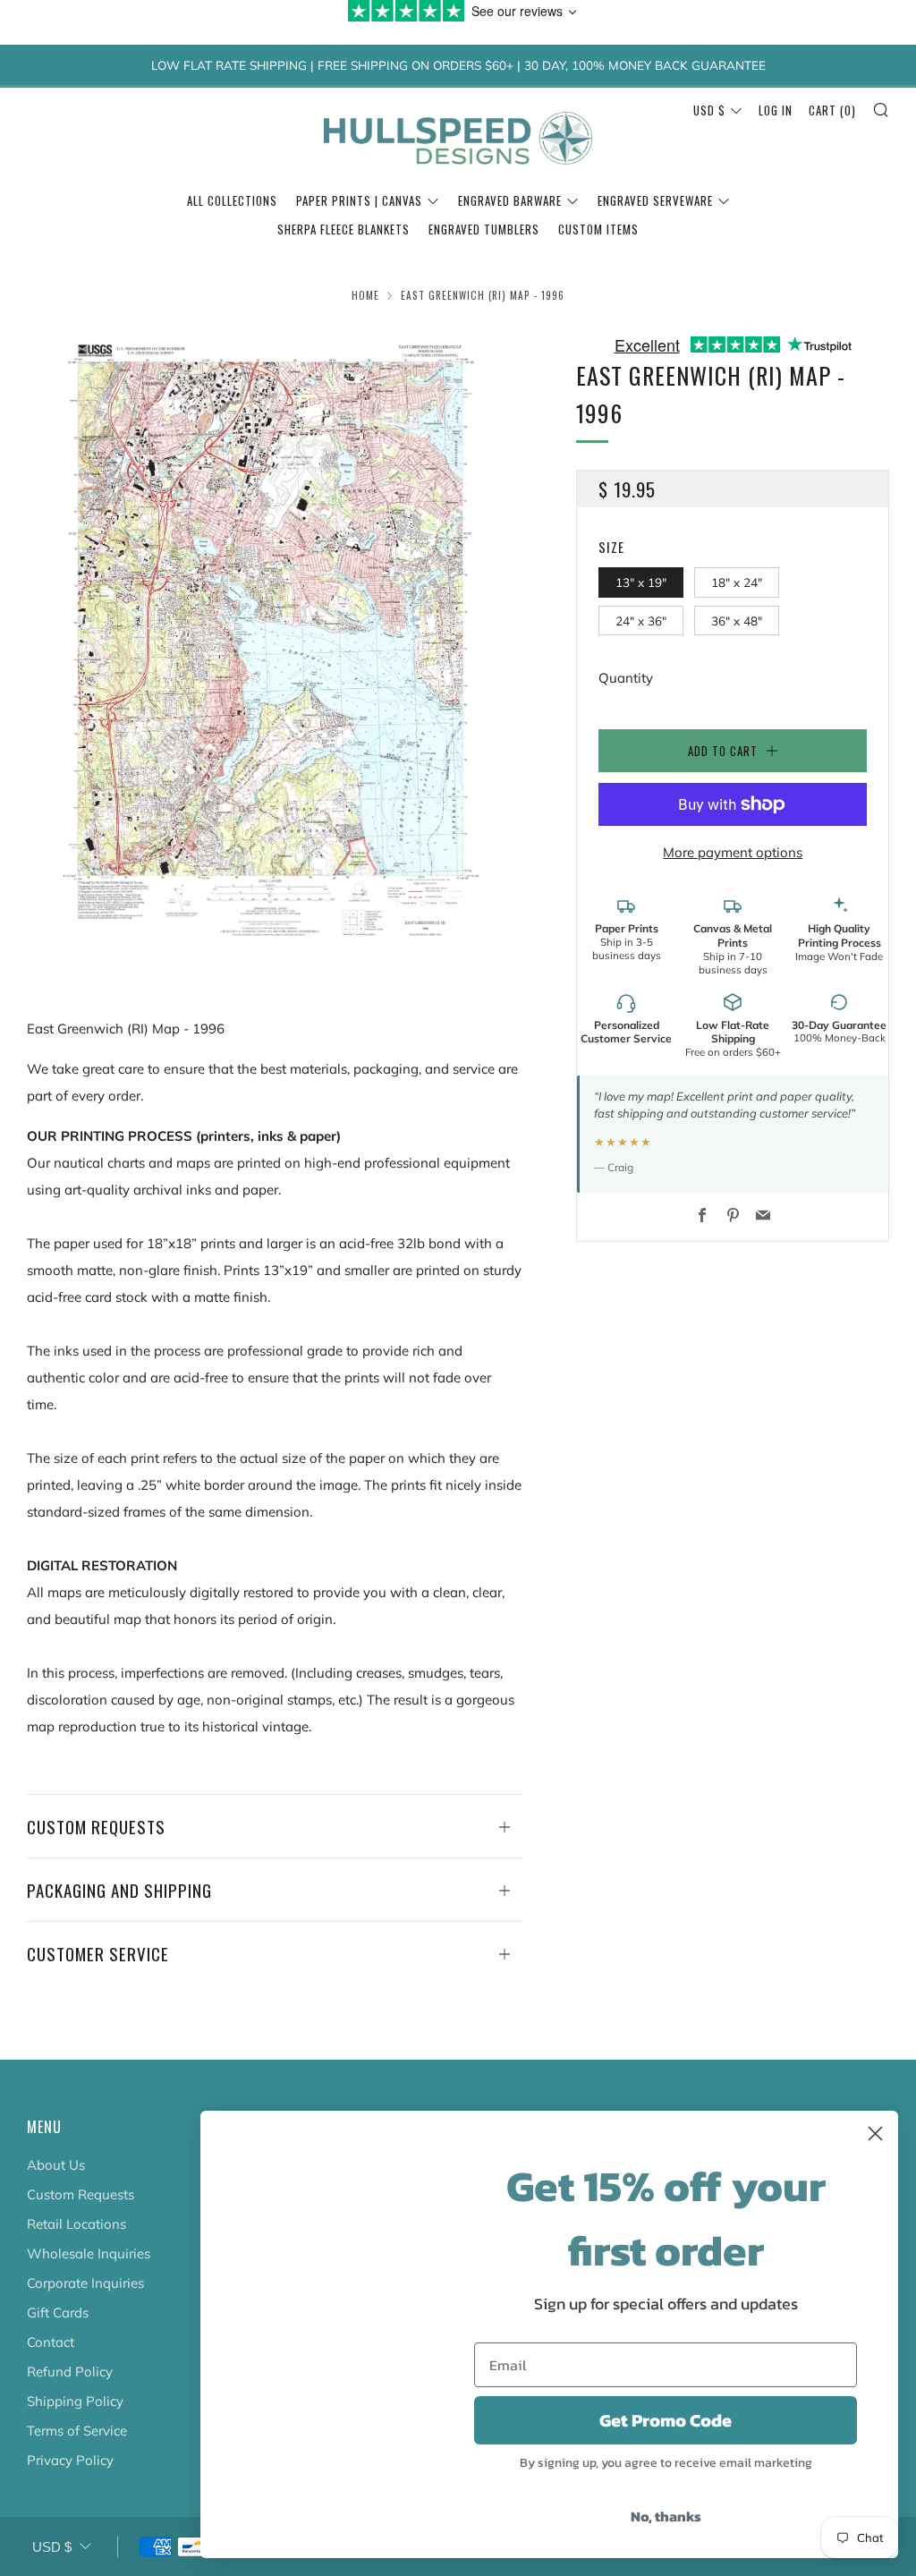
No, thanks (666, 2516)
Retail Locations (76, 2224)
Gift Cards (58, 2312)
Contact (51, 2342)
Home (365, 295)
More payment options (733, 852)
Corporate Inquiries (85, 2283)
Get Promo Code (666, 2420)
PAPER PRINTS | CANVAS (359, 200)
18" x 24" (737, 582)
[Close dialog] (875, 2134)
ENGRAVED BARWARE (510, 200)
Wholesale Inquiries (89, 2253)
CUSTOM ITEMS (598, 229)
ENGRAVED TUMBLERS (484, 229)
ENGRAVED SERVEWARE (655, 200)
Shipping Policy (75, 2401)
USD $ (709, 110)
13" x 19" (641, 582)
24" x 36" (641, 621)
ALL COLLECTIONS (232, 200)
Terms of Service (77, 2431)
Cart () (832, 110)
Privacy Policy (70, 2460)
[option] (275, 638)
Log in (776, 110)
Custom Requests (81, 2194)
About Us (56, 2165)
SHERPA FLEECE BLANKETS (343, 229)
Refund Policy (70, 2372)
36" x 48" (737, 621)
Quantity (626, 678)
